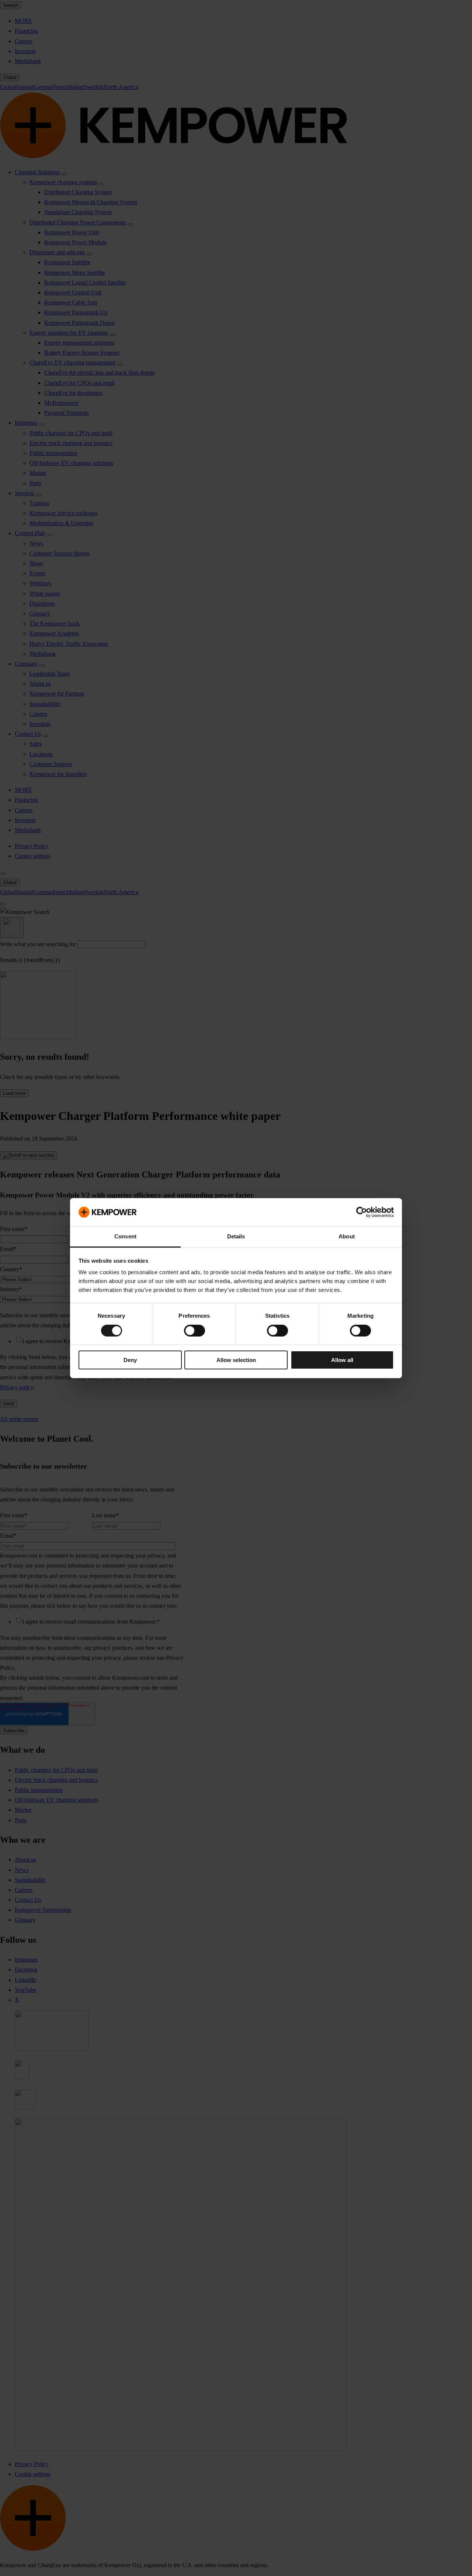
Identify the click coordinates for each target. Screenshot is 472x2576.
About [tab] (347, 1236)
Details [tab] (236, 1236)
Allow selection (236, 1360)
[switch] (195, 1331)
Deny (130, 1360)
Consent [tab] (125, 1236)
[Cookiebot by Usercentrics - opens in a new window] (362, 1212)
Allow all (342, 1360)
